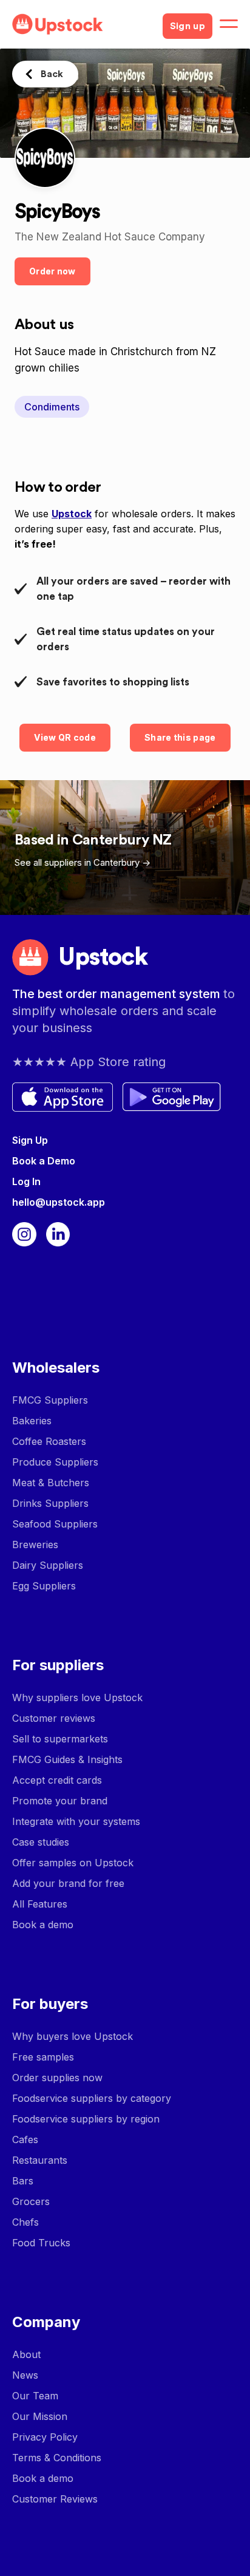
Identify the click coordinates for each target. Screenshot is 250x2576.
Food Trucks (41, 2243)
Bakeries (32, 1421)
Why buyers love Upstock (73, 2036)
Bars (23, 2181)
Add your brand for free (68, 1883)
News (25, 2375)
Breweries (35, 1545)
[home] (83, 24)
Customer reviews (54, 1718)
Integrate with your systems (76, 1821)
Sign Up (30, 1140)
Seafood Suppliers (55, 1524)
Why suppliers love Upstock (77, 1698)
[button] (229, 24)
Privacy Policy (45, 2437)
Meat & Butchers (51, 1483)
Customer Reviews (55, 2499)
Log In (26, 1181)
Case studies (41, 1842)
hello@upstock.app (59, 1202)
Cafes (25, 2139)
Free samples (43, 2057)
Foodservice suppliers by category (92, 2098)
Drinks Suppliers (50, 1503)
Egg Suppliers (44, 1586)
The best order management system (118, 994)
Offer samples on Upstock (73, 1863)
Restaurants (40, 2160)
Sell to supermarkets (60, 1739)
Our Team (35, 2396)
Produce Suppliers (55, 1462)
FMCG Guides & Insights (67, 1759)
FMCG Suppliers (50, 1400)
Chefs (25, 2222)
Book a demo (43, 1925)
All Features (40, 1904)
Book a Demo (44, 1161)
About (26, 2354)
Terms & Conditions (57, 2458)
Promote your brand (60, 1801)
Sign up (187, 26)
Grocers (31, 2201)
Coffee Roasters (49, 1441)
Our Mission (40, 2416)
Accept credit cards (57, 1780)
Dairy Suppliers (48, 1565)
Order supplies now (57, 2078)
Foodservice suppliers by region (86, 2119)
